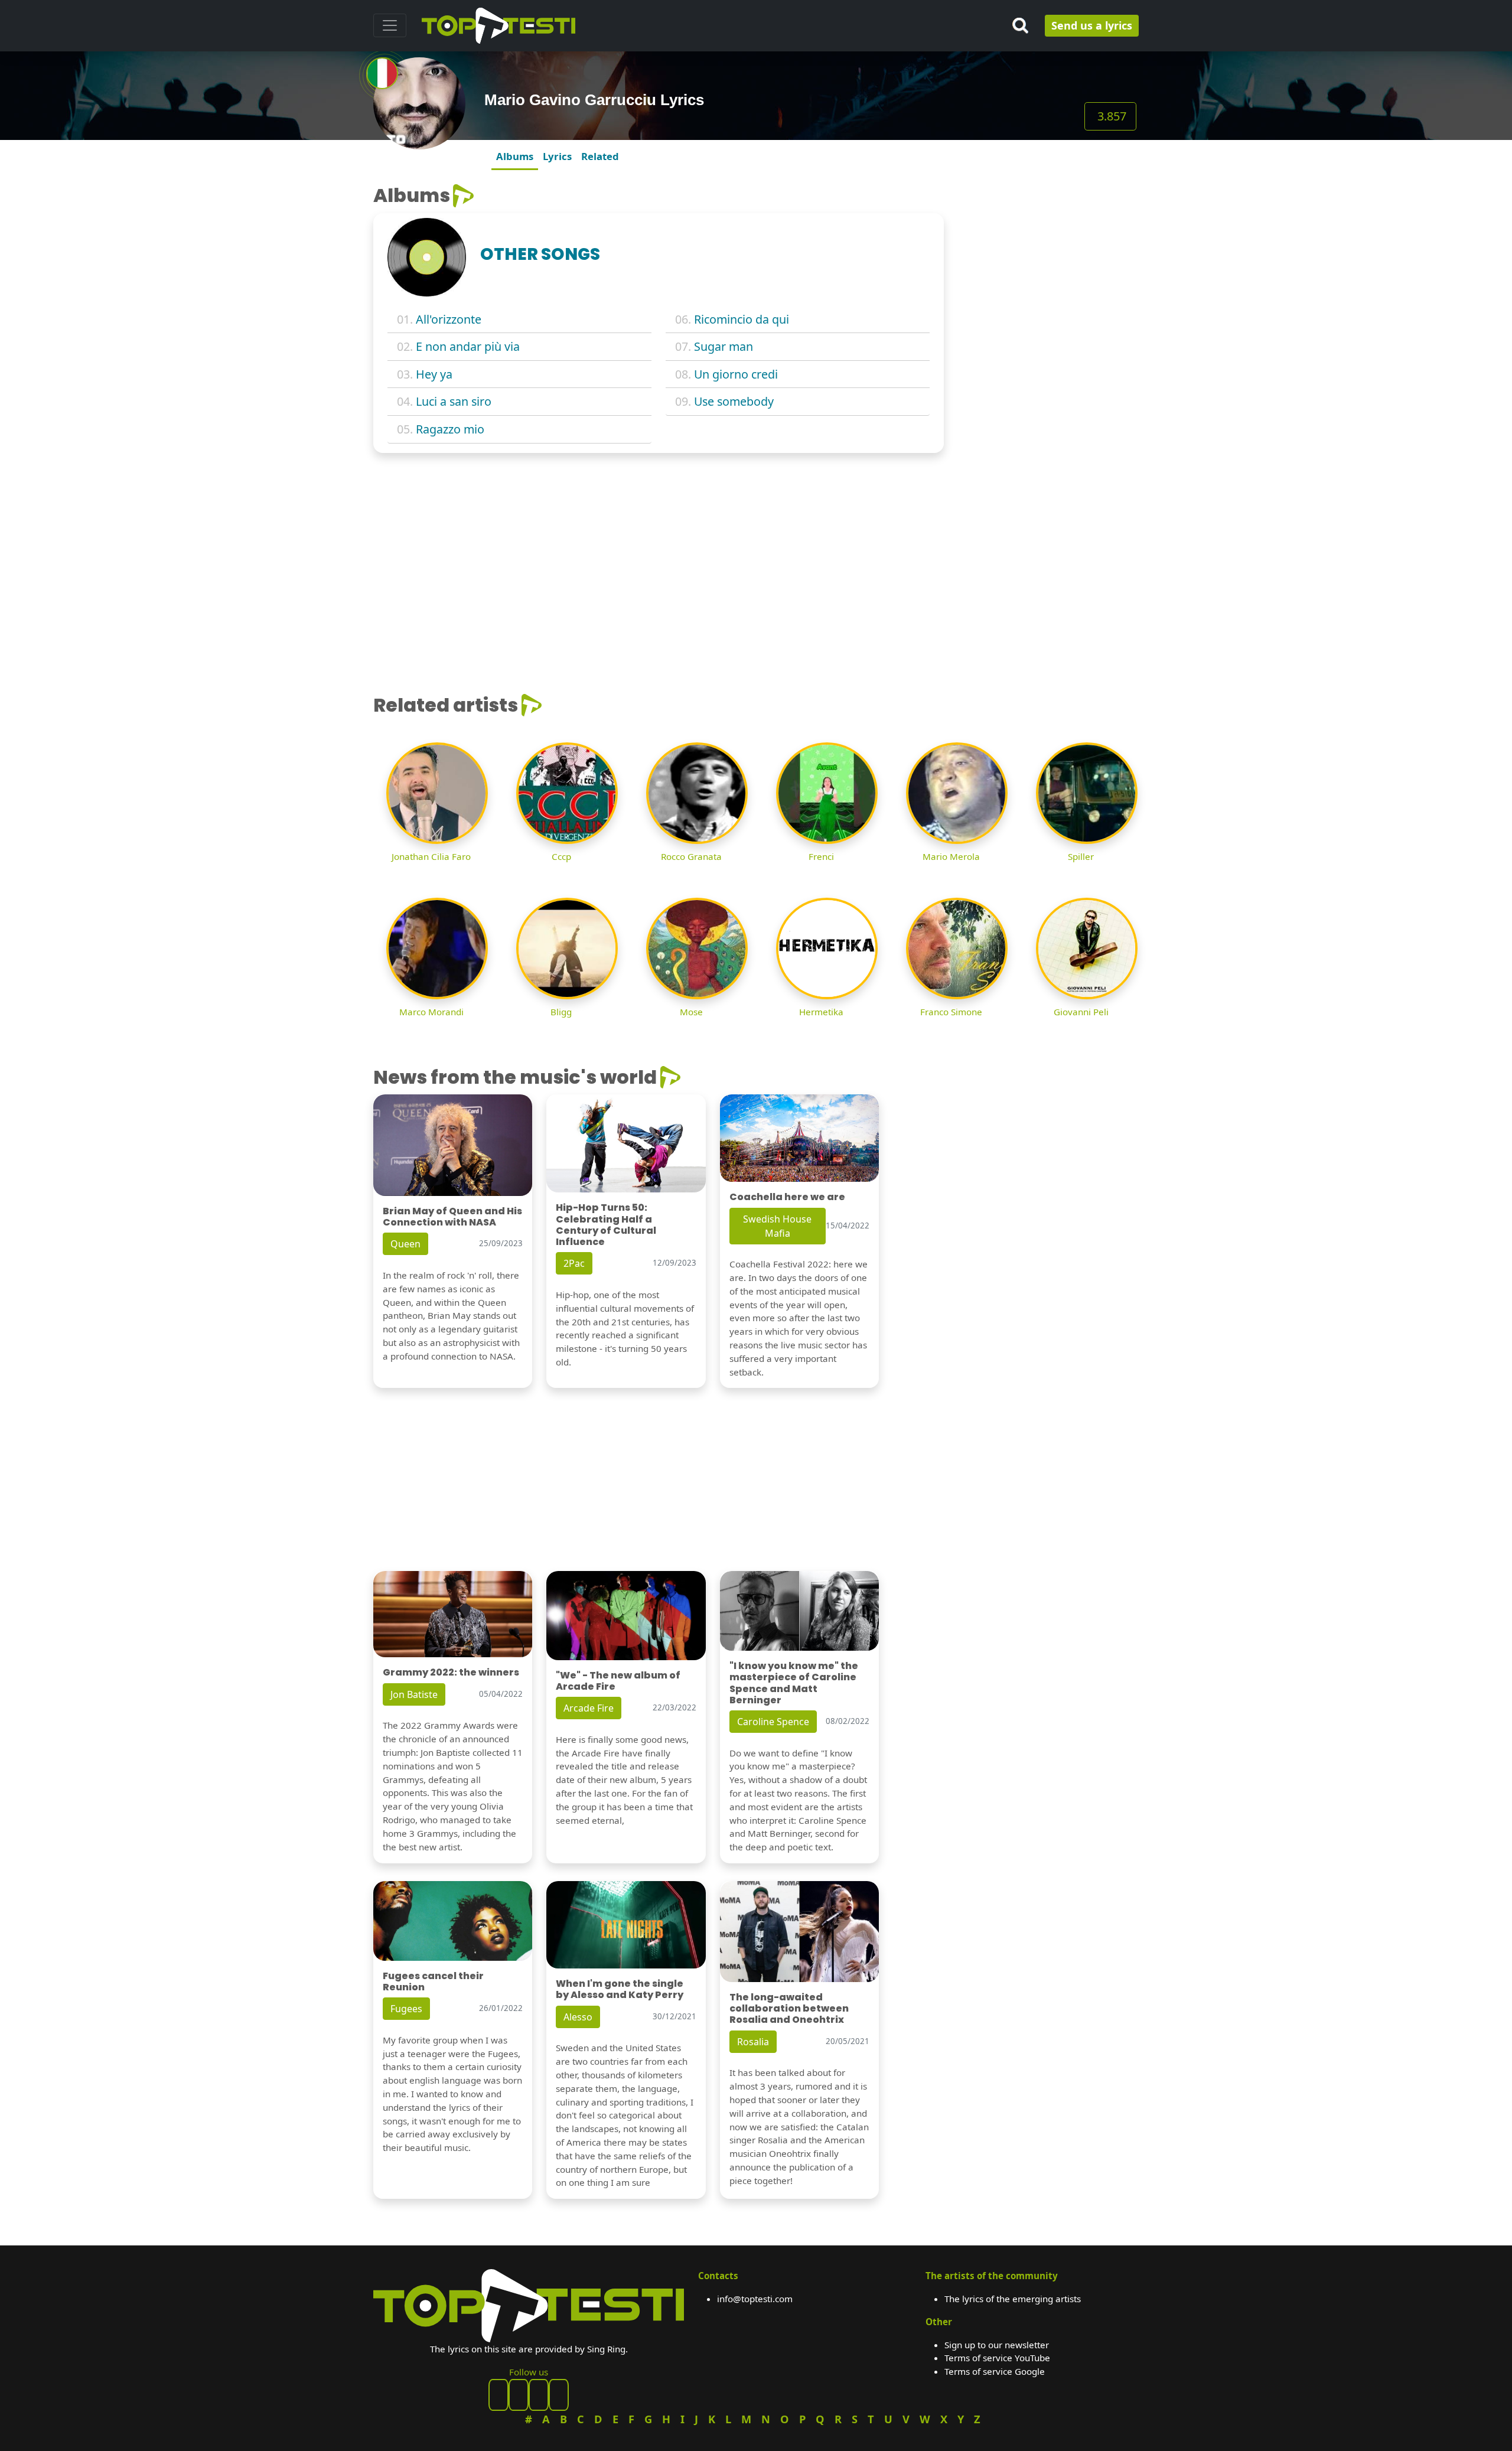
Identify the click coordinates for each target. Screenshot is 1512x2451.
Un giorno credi (736, 374)
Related (600, 156)
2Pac (574, 1263)
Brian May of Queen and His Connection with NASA (452, 1217)
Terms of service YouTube (997, 2358)
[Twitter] (559, 2395)
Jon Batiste (414, 1694)
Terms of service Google (995, 2371)
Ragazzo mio (450, 429)
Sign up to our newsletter (997, 2345)
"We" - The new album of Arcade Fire (618, 1681)
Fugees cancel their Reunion (433, 1981)
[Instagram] (539, 2395)
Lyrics (557, 156)
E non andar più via (468, 346)
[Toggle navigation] (390, 25)
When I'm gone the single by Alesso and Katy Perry (620, 1989)
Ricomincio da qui (742, 319)
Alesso (578, 2017)
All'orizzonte (449, 319)
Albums (515, 156)
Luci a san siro (454, 401)
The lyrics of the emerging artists (1013, 2299)
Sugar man (724, 346)
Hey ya (434, 374)
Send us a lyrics (1092, 25)
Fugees (406, 2009)
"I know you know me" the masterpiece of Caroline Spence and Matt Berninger (794, 1683)
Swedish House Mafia (777, 1226)
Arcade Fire (589, 1708)
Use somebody (734, 401)
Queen (405, 1244)
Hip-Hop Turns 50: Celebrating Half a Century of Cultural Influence (606, 1225)
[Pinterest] (519, 2395)
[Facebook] (498, 2395)
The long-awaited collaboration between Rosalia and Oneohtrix (789, 2008)
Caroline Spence (773, 1722)
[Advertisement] (1048, 258)
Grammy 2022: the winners (451, 1672)
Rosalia (753, 2042)
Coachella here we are (787, 1197)
